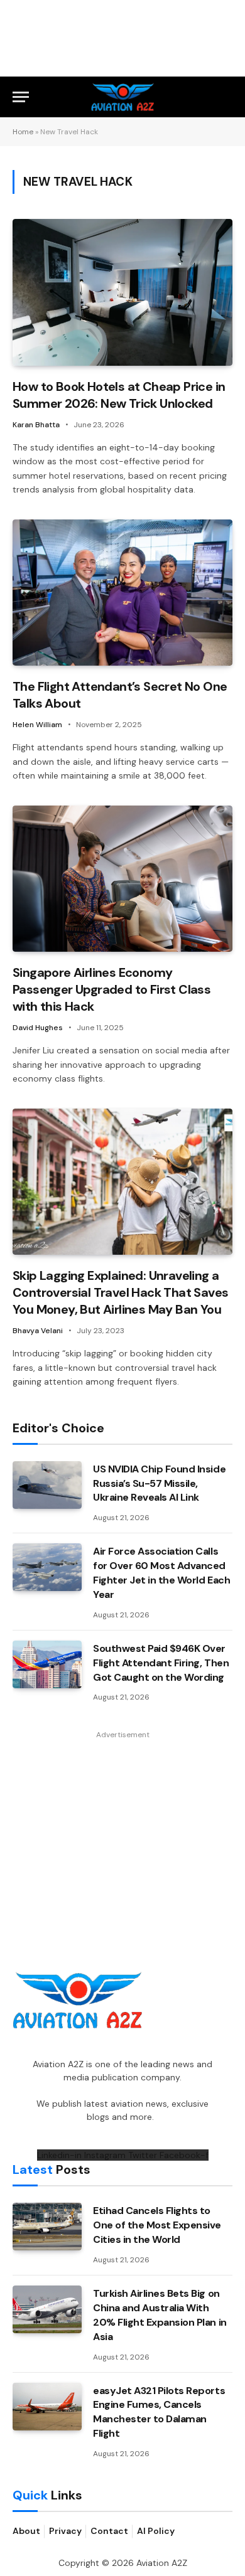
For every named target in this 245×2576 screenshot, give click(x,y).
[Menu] (21, 97)
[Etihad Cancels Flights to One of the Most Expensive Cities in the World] (47, 2227)
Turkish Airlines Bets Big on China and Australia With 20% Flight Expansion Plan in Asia (160, 2315)
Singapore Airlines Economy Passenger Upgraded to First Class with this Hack (112, 989)
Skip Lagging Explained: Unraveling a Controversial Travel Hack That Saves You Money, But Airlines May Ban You (120, 1292)
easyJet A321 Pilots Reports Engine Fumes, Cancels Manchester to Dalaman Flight (159, 2412)
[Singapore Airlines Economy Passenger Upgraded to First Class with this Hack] (122, 879)
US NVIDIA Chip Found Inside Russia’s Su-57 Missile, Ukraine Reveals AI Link (159, 1483)
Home (23, 132)
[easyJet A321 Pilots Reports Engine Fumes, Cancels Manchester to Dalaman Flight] (47, 2407)
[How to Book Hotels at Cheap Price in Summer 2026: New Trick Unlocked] (122, 292)
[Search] (227, 97)
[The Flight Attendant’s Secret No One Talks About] (122, 593)
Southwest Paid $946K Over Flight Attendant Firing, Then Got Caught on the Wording (161, 1663)
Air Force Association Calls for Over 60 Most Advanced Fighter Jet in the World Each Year (161, 1573)
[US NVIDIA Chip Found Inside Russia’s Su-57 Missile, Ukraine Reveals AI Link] (47, 1485)
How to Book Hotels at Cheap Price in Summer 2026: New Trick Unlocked (119, 395)
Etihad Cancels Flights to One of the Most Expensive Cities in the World (157, 2225)
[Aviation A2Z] (123, 97)
